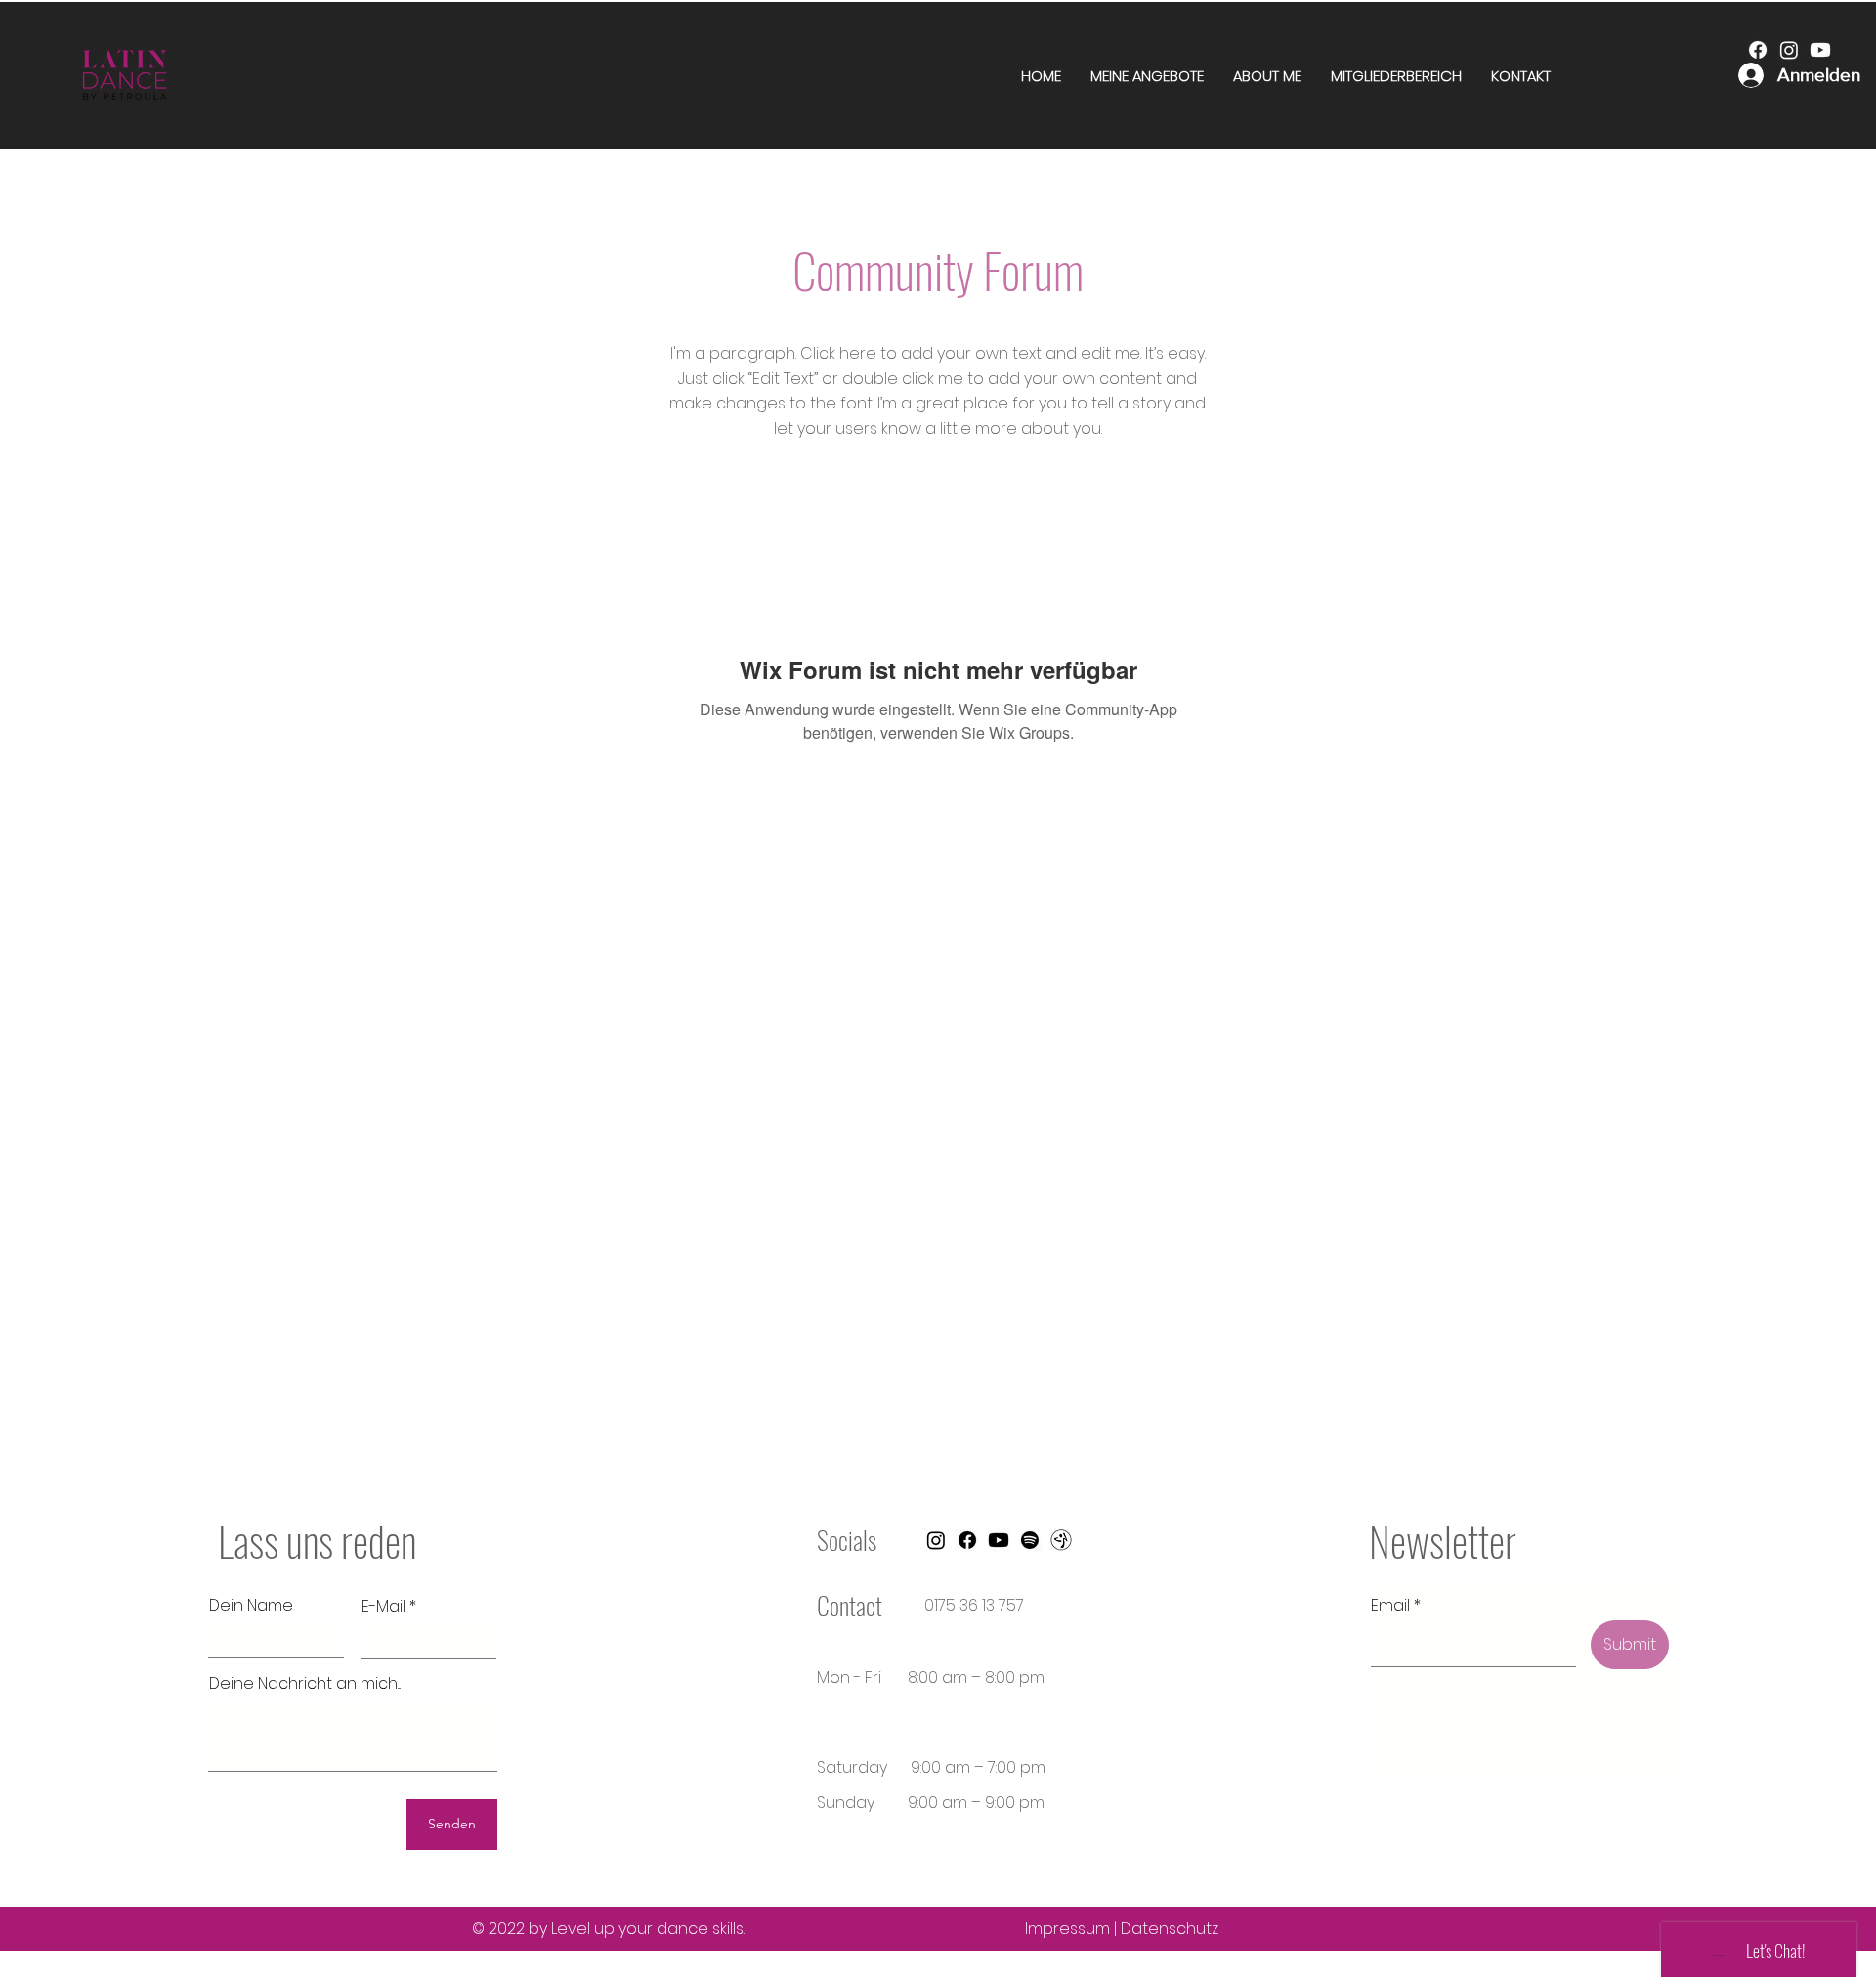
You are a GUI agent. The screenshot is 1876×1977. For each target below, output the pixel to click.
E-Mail (384, 1607)
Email (1390, 1606)
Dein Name (251, 1606)
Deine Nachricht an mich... (305, 1684)
